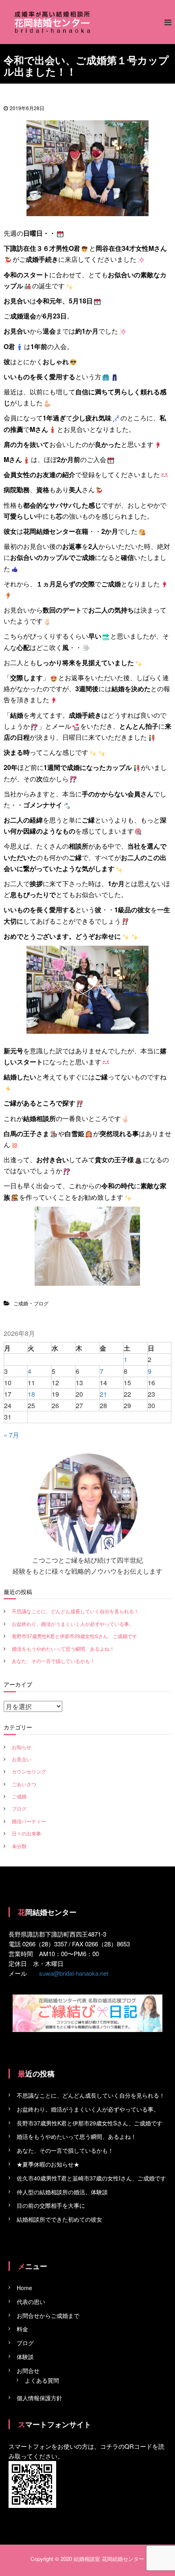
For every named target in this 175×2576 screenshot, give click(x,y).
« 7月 (11, 1435)
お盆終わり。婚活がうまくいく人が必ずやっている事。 (73, 1624)
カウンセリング (29, 1771)
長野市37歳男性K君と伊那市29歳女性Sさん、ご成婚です (74, 1636)
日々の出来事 (26, 1833)
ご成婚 (21, 1303)
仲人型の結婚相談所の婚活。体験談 (62, 2192)
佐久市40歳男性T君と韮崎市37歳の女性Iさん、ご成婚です (91, 2178)
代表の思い (31, 2302)
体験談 (25, 2357)
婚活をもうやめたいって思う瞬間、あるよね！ (63, 1648)
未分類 (19, 1846)
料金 (22, 2329)
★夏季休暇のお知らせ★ (48, 2164)
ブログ (41, 1303)
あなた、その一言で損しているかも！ (53, 1661)
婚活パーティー (29, 1821)
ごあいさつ (24, 1784)
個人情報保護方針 (39, 2398)
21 (103, 1394)
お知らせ (22, 1747)
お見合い (22, 1759)
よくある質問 (42, 2380)
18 (31, 1394)
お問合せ (28, 2370)
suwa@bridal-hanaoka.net (74, 1973)
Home (24, 2288)
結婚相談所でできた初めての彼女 (59, 2219)
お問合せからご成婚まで (48, 2315)
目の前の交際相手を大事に (51, 2205)
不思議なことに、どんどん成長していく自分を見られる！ (75, 1611)
